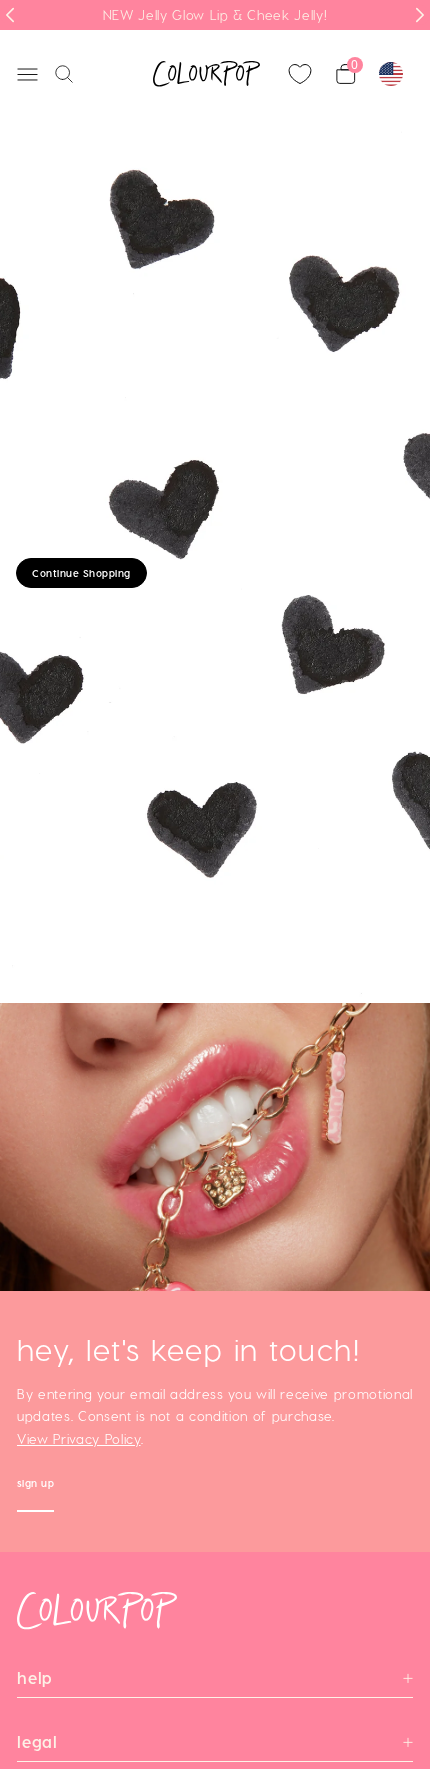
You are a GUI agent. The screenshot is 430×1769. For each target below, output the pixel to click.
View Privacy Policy (79, 1439)
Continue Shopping (81, 573)
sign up (36, 1485)
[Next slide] (420, 15)
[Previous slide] (10, 15)
